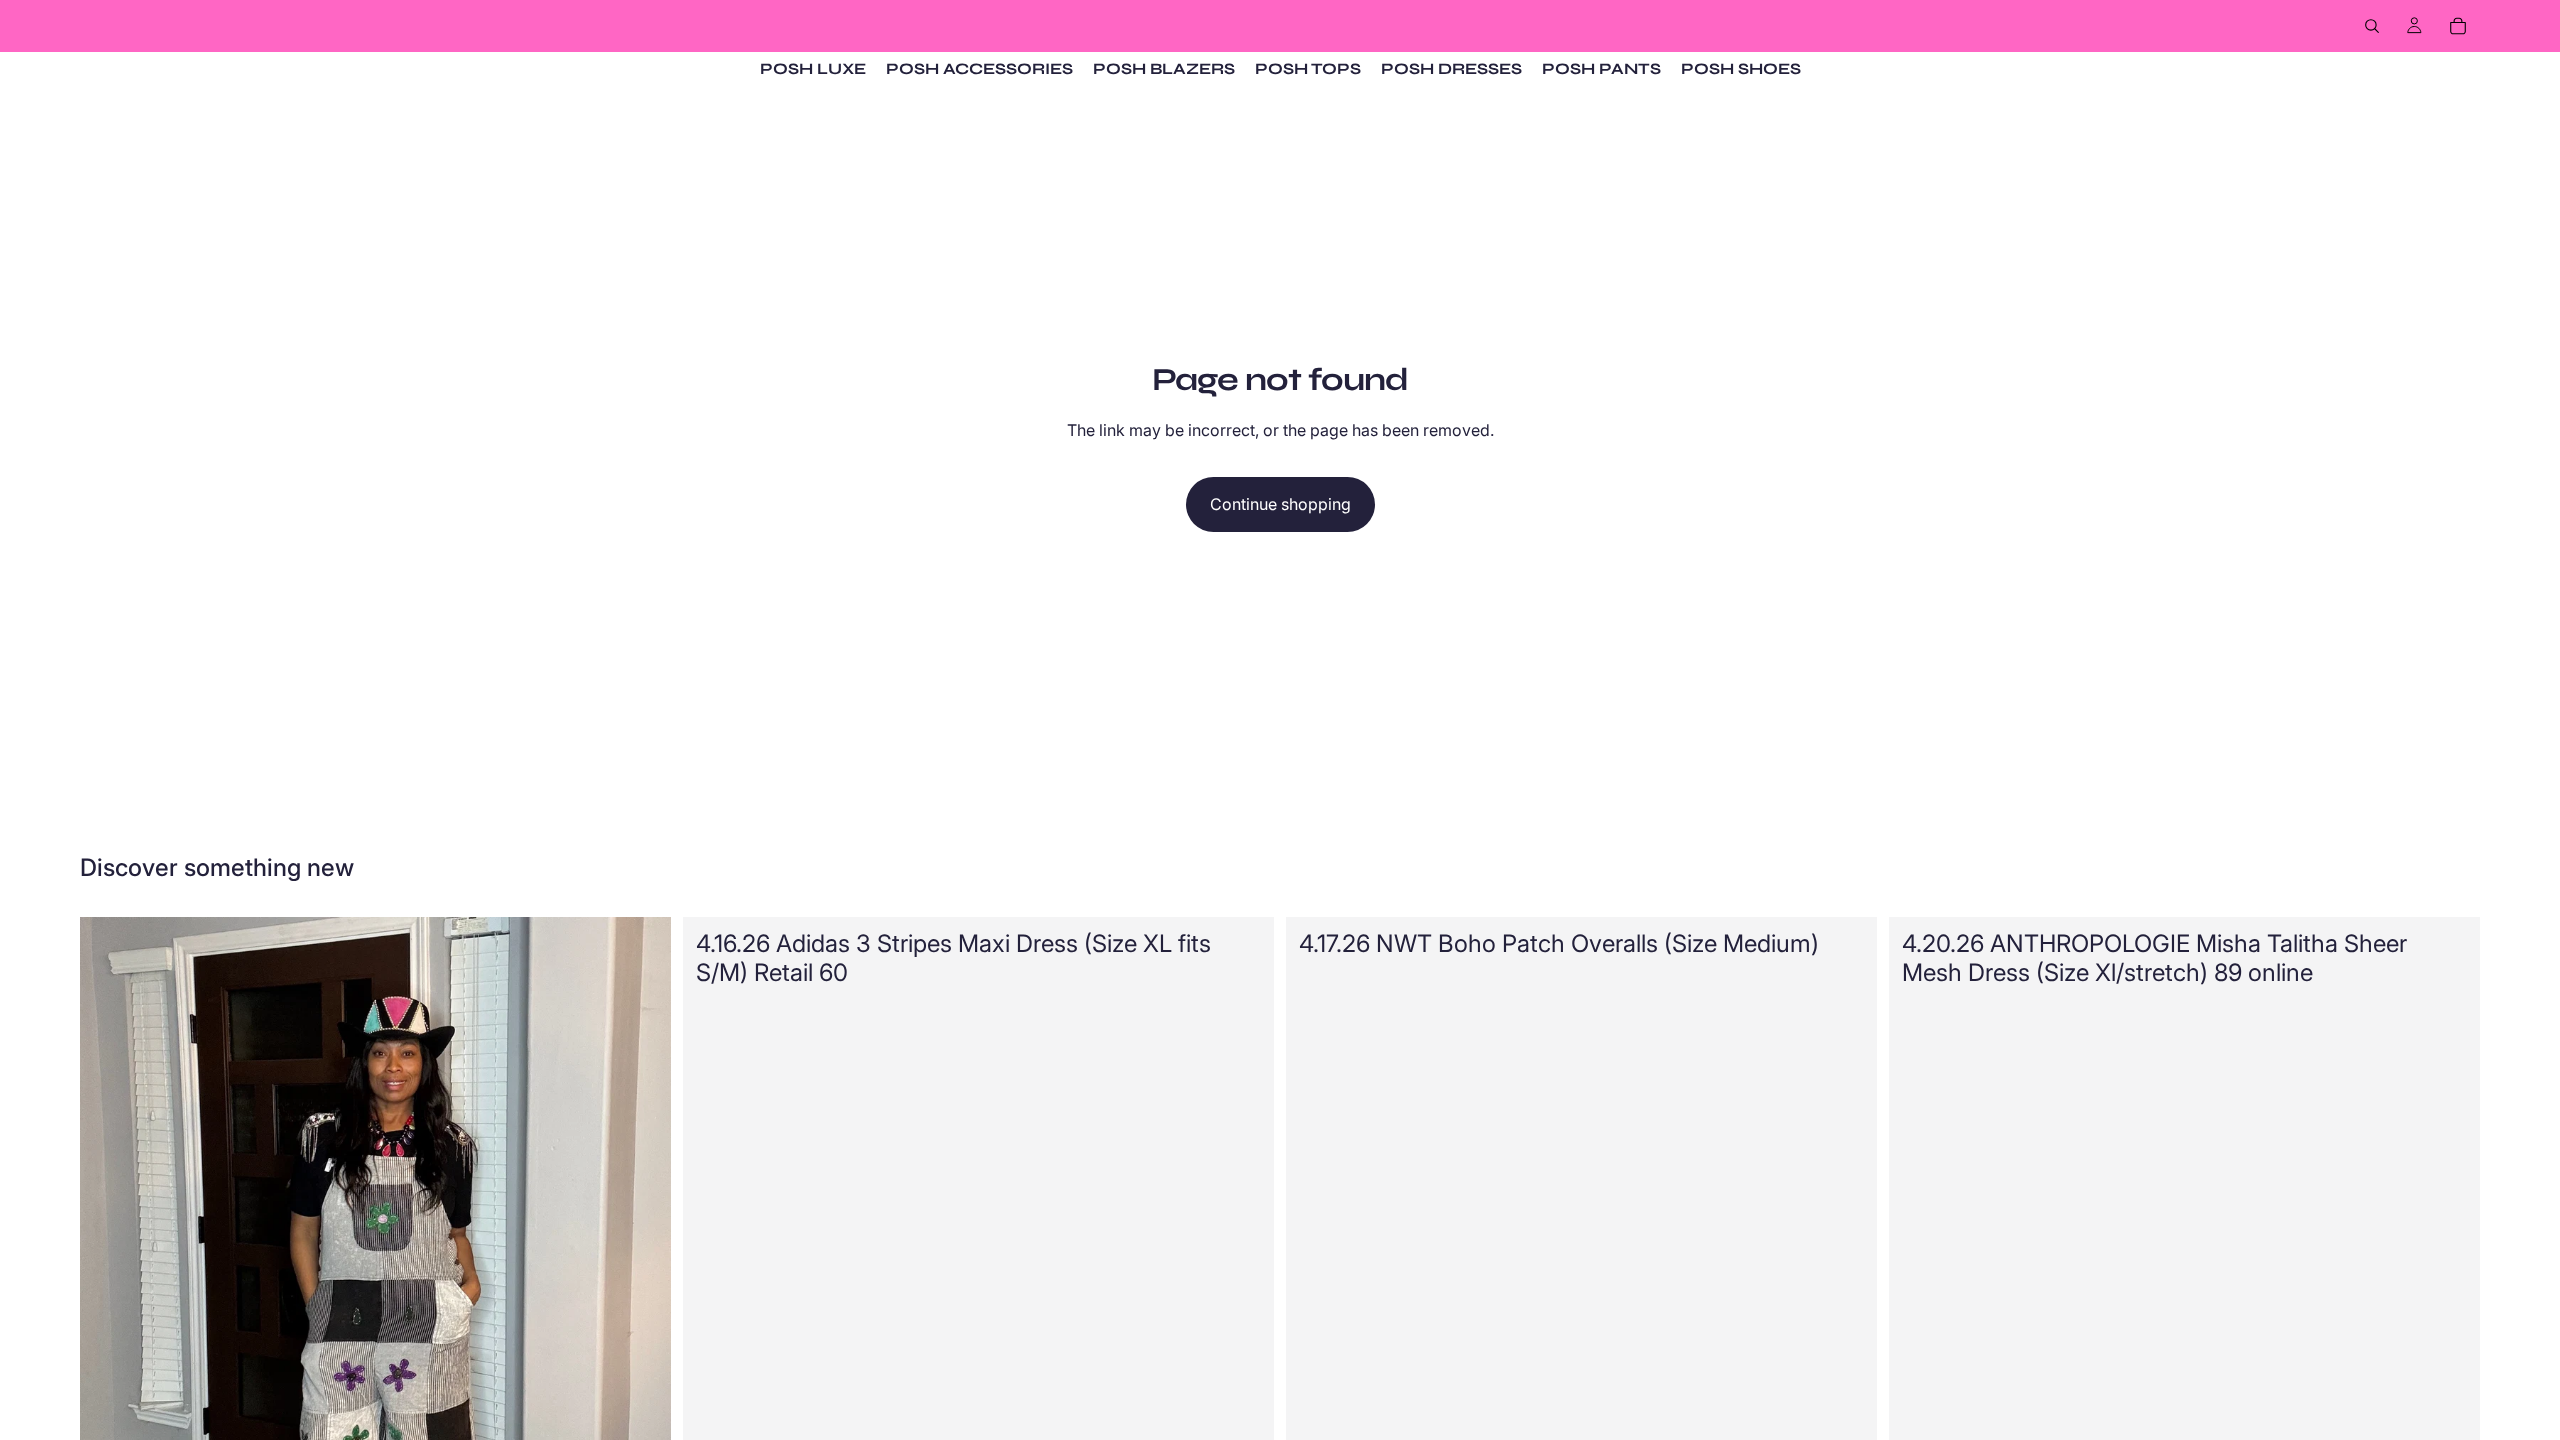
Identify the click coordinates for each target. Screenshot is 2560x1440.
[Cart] (2458, 26)
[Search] (2372, 26)
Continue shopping (1280, 504)
